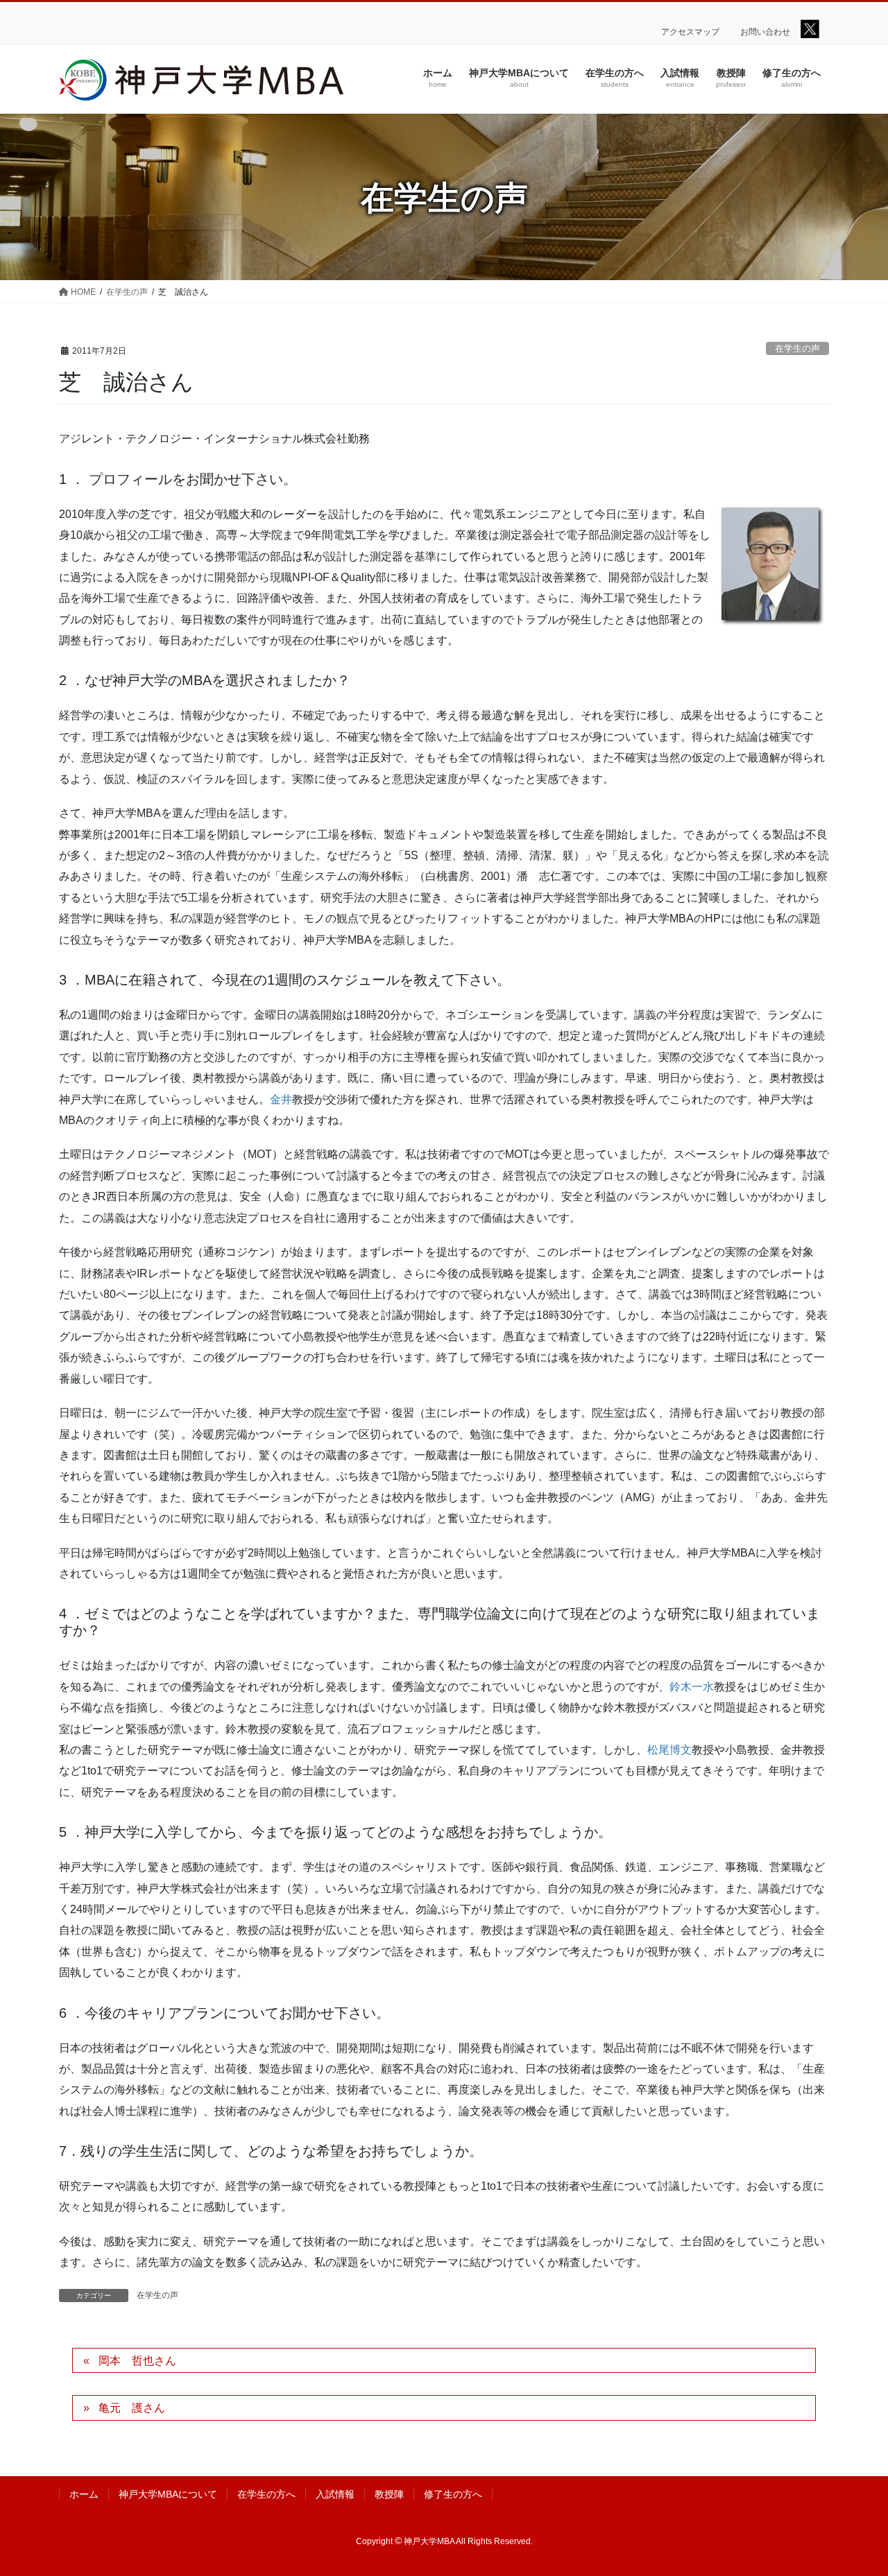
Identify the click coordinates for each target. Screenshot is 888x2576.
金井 (281, 1099)
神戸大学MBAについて (168, 2494)
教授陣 (389, 2494)
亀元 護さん (132, 2408)
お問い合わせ (765, 32)
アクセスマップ (690, 32)
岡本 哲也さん (137, 2361)
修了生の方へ (453, 2494)
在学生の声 (797, 348)
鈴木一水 (692, 1687)
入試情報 (335, 2494)
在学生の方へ (266, 2494)
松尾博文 (669, 1750)
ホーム (84, 2494)
